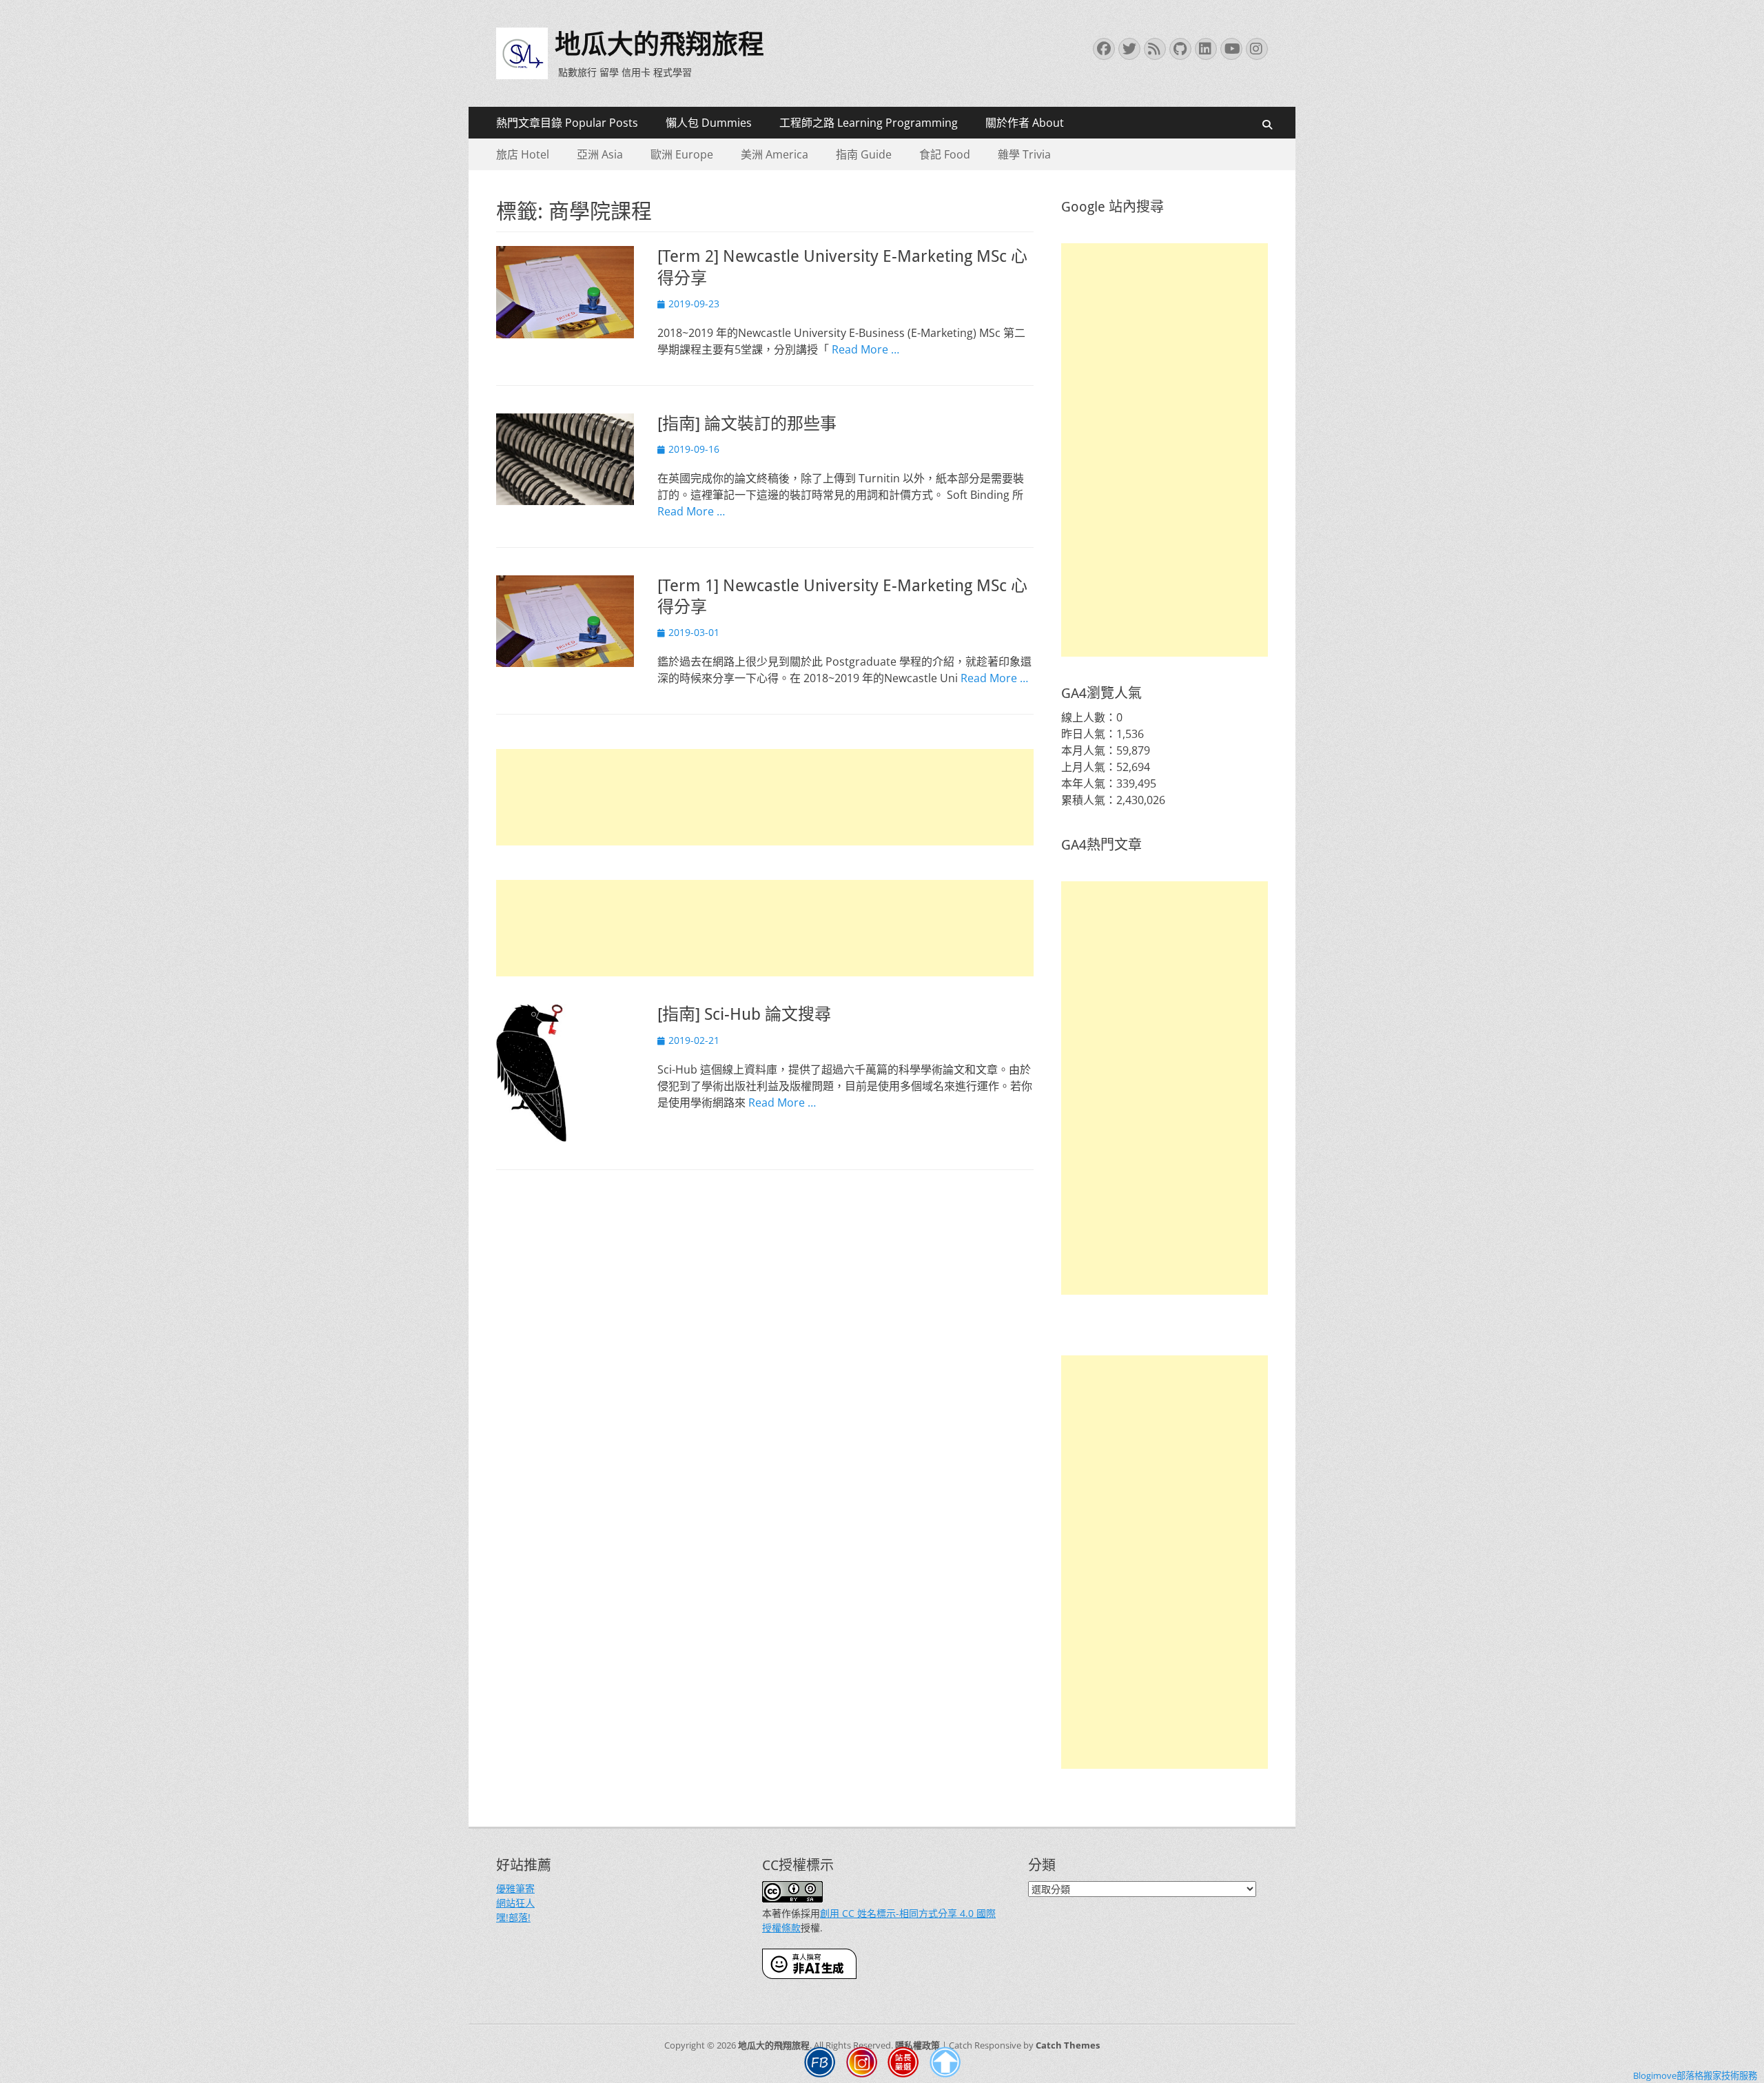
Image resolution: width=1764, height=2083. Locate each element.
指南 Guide (864, 154)
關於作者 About (1025, 123)
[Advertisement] (765, 797)
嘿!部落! (513, 1917)
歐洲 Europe (682, 154)
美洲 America (775, 154)
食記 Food (945, 154)
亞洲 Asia (600, 154)
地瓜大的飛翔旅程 (659, 44)
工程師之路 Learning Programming (869, 123)
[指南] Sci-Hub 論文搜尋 (744, 1014)
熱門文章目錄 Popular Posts (567, 123)
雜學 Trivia (1024, 154)
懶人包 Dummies (709, 123)
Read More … (865, 349)
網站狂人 (515, 1903)
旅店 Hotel (523, 154)
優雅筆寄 (515, 1888)
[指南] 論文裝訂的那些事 (747, 424)
